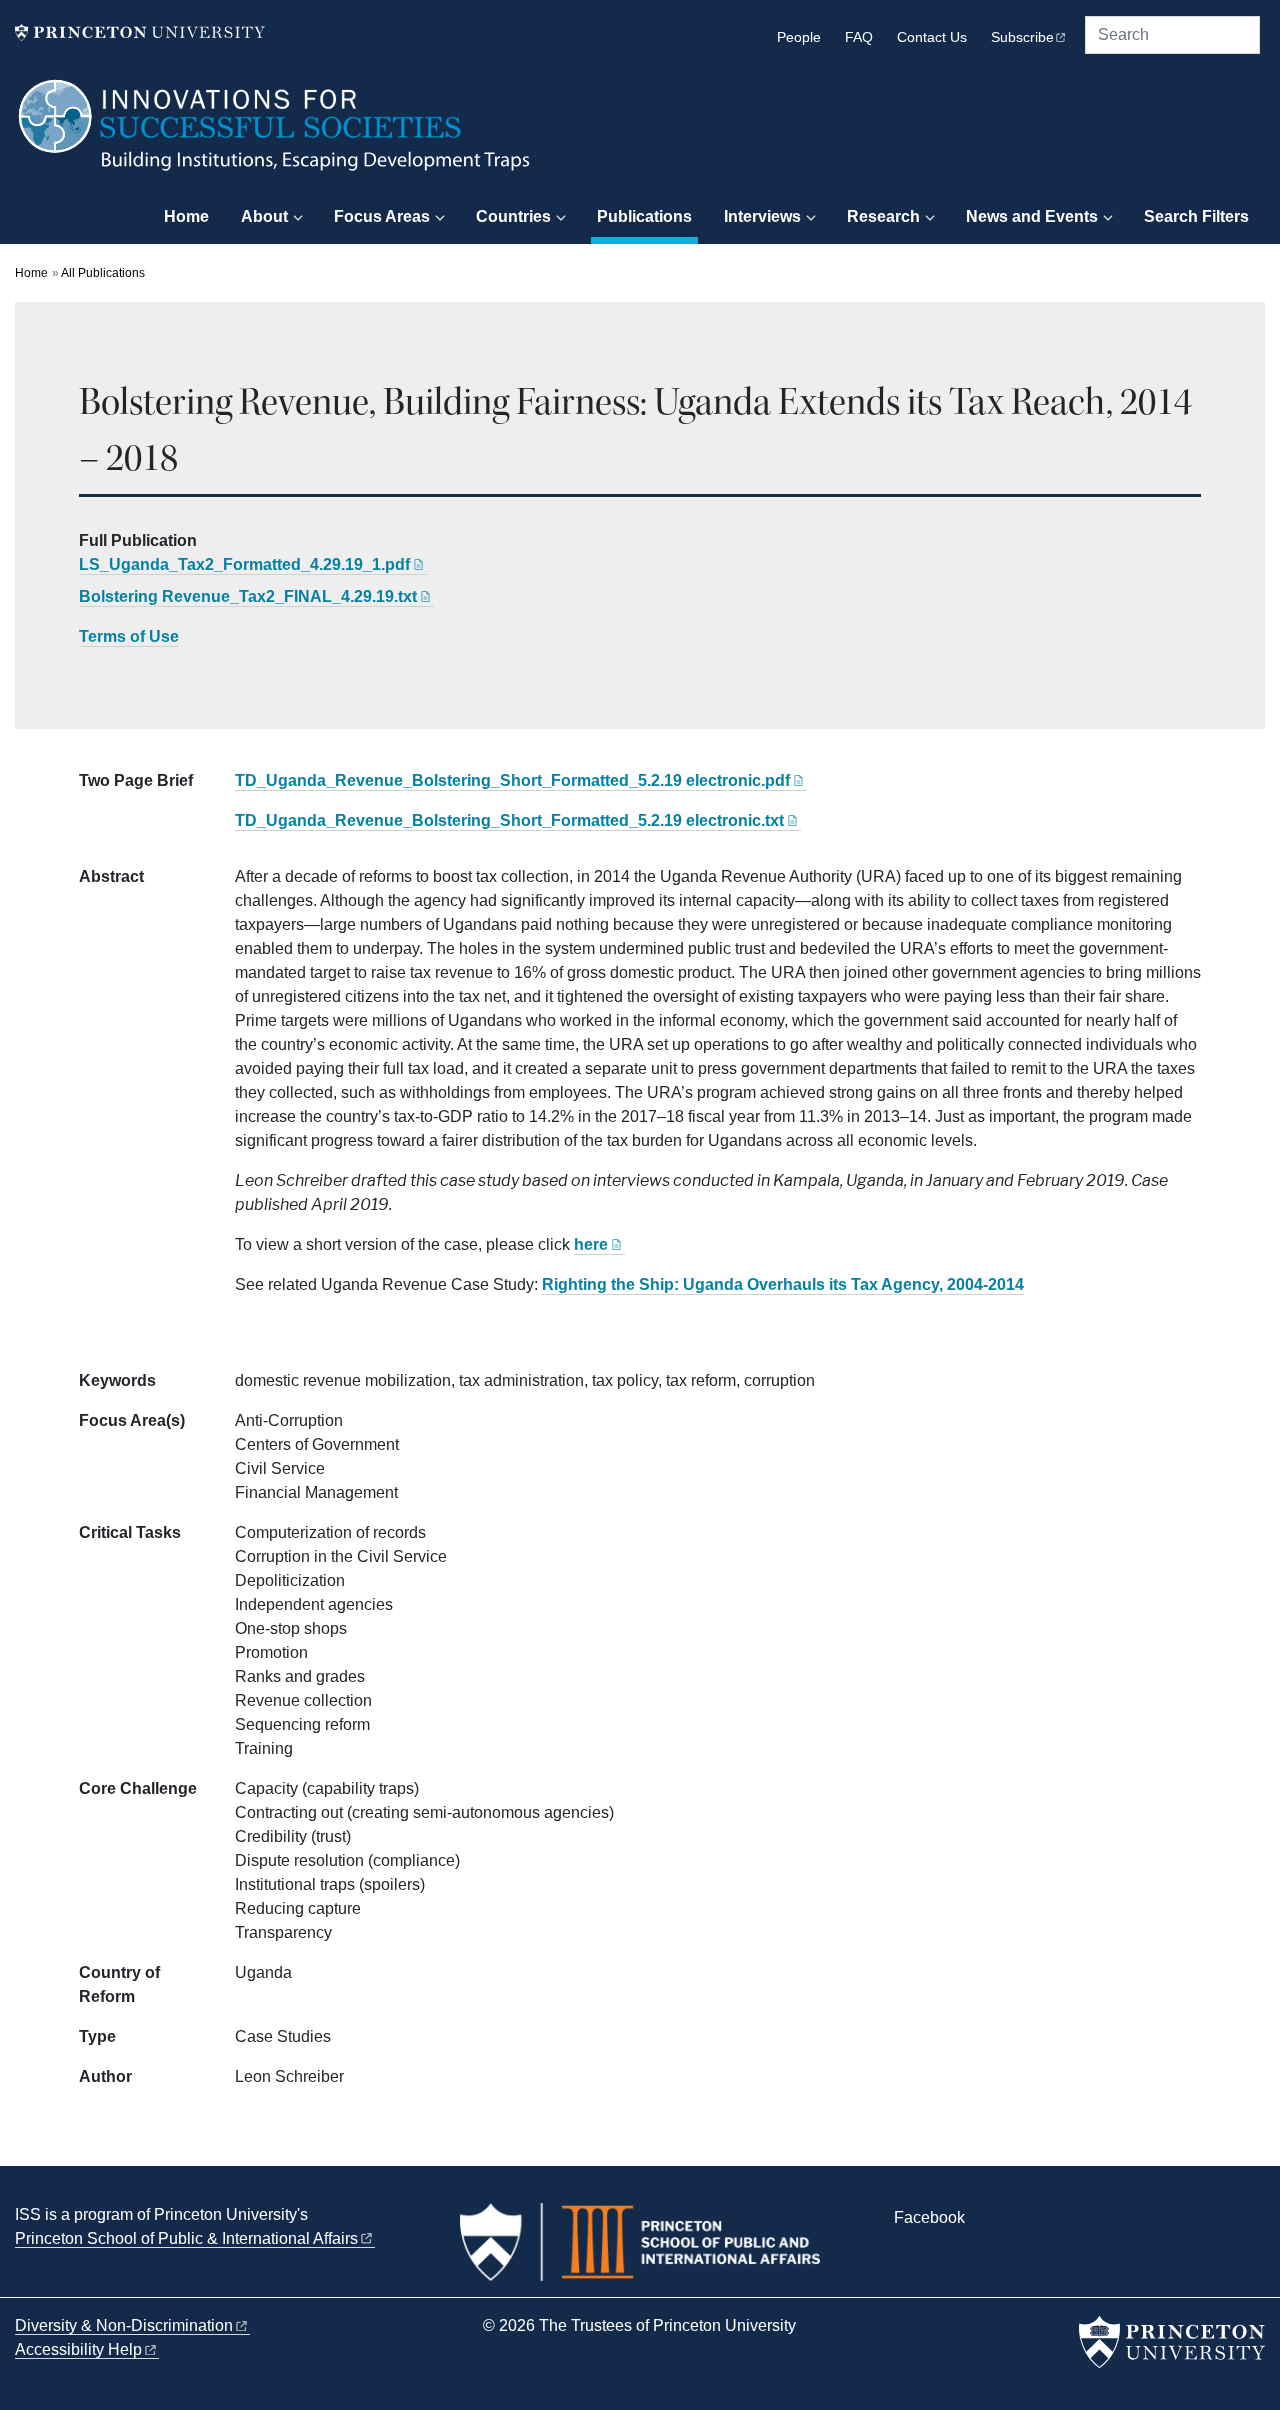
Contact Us (932, 37)
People (799, 37)
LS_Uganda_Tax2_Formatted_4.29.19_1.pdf (244, 564)
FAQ (859, 37)
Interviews (762, 216)
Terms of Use (129, 636)
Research (883, 216)
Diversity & (124, 2325)
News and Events (1032, 216)
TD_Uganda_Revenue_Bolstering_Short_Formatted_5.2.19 (512, 780)
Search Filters (1196, 216)
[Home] (275, 135)
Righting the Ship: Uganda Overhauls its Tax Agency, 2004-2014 (783, 1284)
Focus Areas (382, 216)
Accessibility (78, 2349)
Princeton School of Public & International (186, 2238)
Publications (647, 216)
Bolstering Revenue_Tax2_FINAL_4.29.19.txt (248, 596)
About (264, 216)
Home (186, 216)
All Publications (103, 273)
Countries (513, 216)
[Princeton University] (140, 32)
